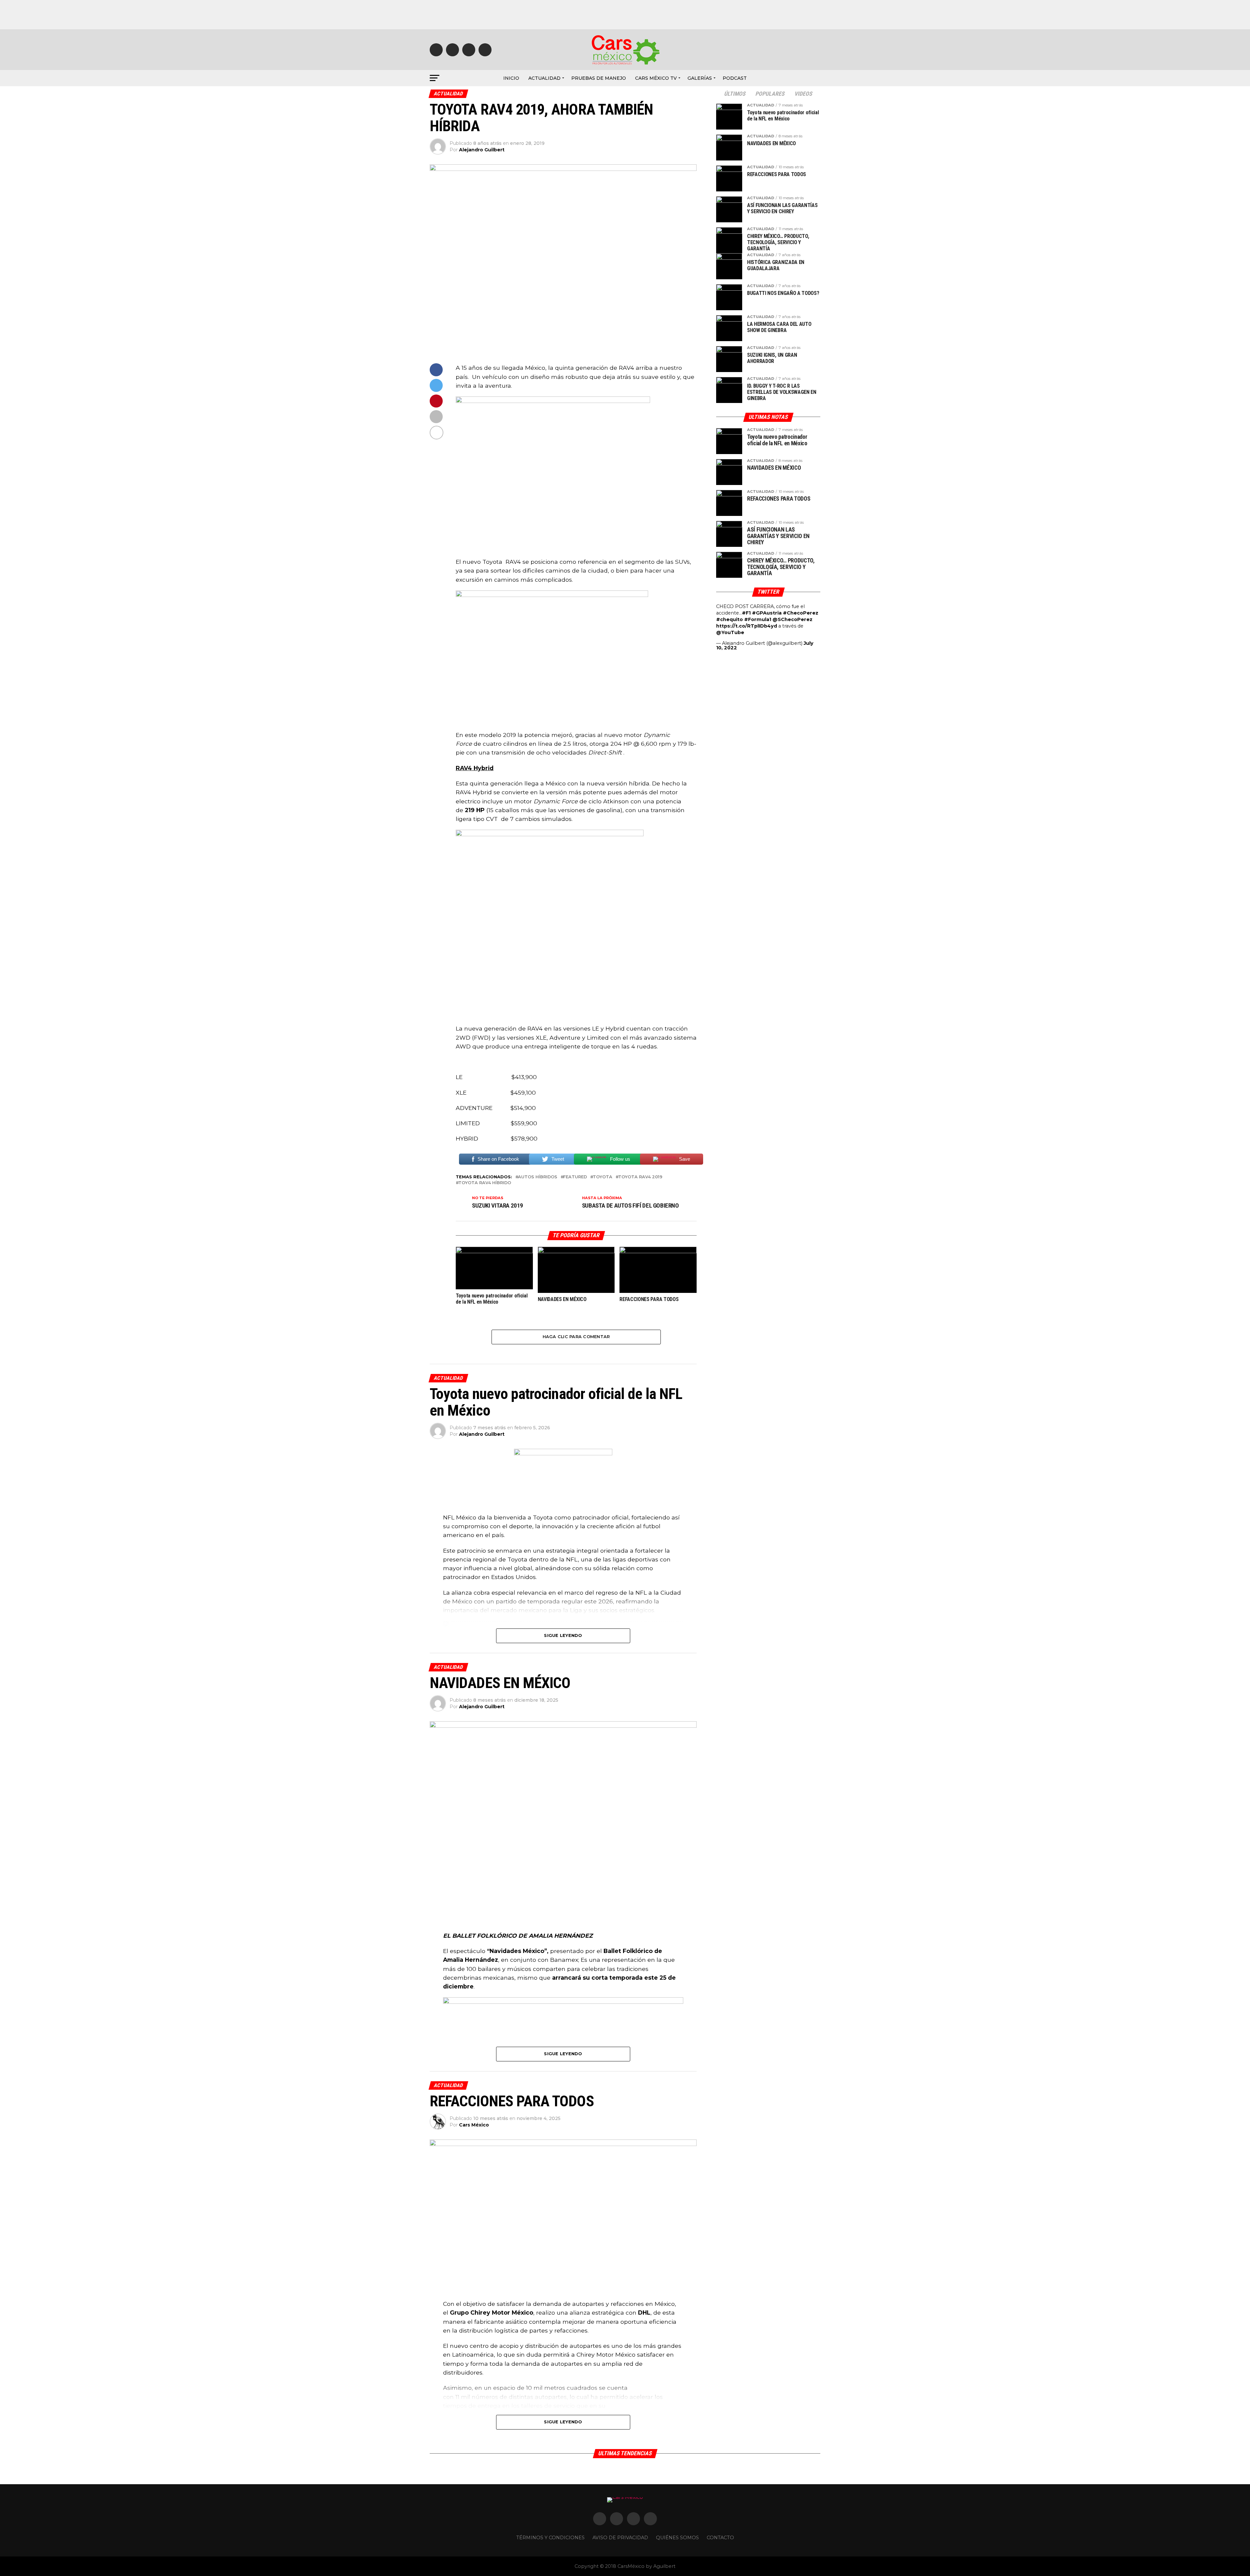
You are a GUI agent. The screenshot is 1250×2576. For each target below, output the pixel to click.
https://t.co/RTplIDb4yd (747, 626)
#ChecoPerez (801, 613)
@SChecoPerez (792, 619)
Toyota (603, 1177)
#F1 (746, 613)
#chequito (729, 619)
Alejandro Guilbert (482, 150)
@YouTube (730, 632)
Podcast (735, 78)
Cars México (474, 2125)
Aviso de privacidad (620, 2538)
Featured (575, 1177)
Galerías (700, 78)
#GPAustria (767, 613)
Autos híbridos (538, 1177)
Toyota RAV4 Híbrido (485, 1183)
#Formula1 (758, 619)
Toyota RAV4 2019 (640, 1177)
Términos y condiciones (550, 2538)
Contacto (720, 2538)
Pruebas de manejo (599, 78)
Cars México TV (656, 78)
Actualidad (544, 78)
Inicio (511, 78)
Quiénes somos (677, 2538)
